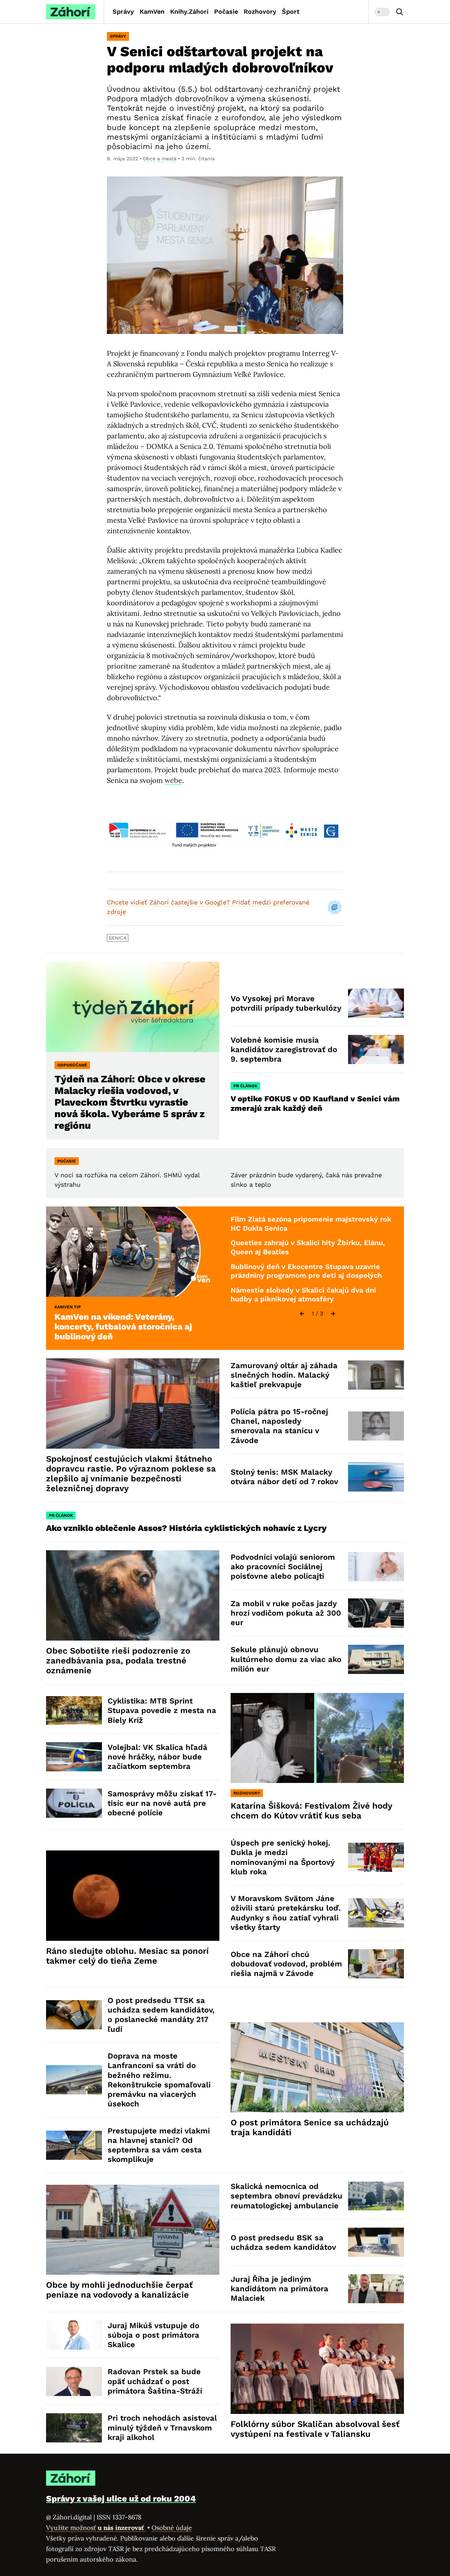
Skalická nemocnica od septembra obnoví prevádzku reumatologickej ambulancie (287, 2196)
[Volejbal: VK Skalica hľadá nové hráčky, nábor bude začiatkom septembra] (74, 1757)
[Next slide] (333, 1314)
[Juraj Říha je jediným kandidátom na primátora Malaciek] (376, 2289)
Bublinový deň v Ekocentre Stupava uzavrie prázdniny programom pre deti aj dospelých (306, 1271)
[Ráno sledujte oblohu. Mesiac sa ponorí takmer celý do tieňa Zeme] (133, 1896)
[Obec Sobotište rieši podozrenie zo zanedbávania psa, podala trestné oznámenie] (133, 1595)
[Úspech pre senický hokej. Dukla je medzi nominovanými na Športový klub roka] (376, 1857)
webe (173, 780)
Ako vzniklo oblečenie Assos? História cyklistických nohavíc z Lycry (186, 1528)
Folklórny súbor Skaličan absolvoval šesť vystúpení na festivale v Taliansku (315, 2429)
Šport (291, 11)
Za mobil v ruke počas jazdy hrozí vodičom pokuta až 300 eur (286, 1613)
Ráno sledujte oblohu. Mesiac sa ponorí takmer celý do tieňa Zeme (127, 1956)
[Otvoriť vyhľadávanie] (400, 12)
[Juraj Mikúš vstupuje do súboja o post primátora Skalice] (74, 2335)
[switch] (382, 12)
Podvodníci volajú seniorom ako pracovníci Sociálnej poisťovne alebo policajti (283, 1567)
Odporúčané (72, 1065)
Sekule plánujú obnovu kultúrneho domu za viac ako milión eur (286, 1659)
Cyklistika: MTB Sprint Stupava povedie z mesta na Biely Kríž (162, 1711)
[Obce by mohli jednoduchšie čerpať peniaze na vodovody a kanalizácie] (133, 2230)
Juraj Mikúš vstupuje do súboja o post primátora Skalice (153, 2335)
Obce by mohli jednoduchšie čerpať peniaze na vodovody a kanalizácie (119, 2290)
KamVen (152, 11)
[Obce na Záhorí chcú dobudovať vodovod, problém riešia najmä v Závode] (376, 1964)
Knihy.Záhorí (189, 11)
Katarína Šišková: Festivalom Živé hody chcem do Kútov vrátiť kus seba (311, 1811)
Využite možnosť (96, 2528)
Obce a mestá (160, 159)
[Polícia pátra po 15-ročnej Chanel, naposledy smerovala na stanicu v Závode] (376, 1426)
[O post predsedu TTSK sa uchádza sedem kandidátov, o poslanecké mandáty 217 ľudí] (74, 2015)
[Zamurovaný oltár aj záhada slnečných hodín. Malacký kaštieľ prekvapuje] (376, 1375)
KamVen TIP (68, 1307)
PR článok (245, 1086)
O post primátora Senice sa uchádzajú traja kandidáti (310, 2127)
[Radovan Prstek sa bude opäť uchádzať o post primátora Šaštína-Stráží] (74, 2381)
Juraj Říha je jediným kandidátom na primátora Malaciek (279, 2289)
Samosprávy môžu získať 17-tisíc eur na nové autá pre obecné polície (162, 1803)
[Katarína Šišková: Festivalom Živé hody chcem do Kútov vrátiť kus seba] (317, 1738)
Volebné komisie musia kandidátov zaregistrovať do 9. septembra (284, 1050)
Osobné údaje (172, 2528)
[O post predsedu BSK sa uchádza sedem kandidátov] (376, 2242)
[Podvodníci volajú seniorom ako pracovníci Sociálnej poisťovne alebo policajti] (376, 1567)
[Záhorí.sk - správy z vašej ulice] (71, 12)
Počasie (226, 11)
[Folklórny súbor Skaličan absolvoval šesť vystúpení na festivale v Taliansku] (317, 2369)
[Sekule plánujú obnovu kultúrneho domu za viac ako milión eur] (376, 1659)
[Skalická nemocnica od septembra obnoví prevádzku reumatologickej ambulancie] (376, 2196)
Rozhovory (260, 11)
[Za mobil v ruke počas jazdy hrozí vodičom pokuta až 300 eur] (376, 1613)
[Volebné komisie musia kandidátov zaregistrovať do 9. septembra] (376, 1049)
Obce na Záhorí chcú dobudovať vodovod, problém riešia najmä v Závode (286, 1964)
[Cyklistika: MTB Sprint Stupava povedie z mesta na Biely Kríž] (74, 1711)
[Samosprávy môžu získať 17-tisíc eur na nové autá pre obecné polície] (74, 1803)
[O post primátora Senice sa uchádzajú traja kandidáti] (317, 2068)
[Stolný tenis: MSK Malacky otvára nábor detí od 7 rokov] (376, 1477)
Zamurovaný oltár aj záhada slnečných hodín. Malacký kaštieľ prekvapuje (284, 1375)
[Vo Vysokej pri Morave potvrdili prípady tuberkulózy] (376, 1003)
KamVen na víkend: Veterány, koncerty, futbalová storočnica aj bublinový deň (123, 1327)
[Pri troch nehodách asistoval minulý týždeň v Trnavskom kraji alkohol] (74, 2428)
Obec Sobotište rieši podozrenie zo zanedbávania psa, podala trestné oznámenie (118, 1661)
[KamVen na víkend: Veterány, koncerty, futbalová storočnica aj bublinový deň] (133, 1252)
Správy (123, 11)
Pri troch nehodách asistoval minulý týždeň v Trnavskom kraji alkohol (162, 2428)
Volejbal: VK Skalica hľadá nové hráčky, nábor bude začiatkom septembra (157, 1757)
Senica (118, 938)
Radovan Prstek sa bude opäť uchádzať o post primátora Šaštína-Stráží (155, 2381)
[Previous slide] (302, 1314)
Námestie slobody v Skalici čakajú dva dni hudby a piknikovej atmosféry (303, 1295)
